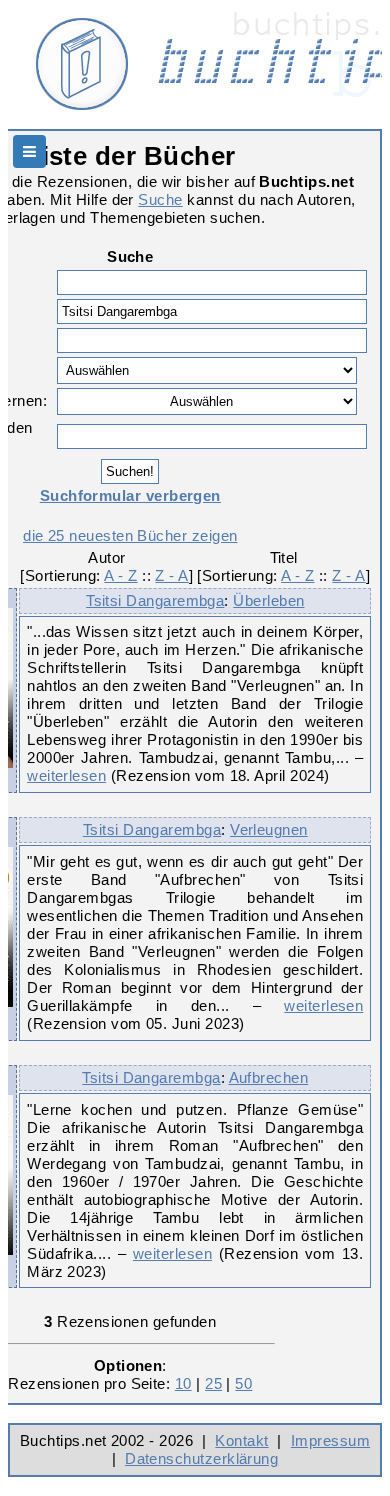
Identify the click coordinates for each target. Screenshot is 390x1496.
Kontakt (241, 1440)
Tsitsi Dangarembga (155, 600)
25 (213, 1383)
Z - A (171, 575)
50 (243, 1383)
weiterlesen (66, 775)
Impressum (330, 1440)
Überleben (268, 600)
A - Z (120, 575)
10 (183, 1383)
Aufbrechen (269, 1077)
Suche (160, 199)
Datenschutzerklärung (201, 1458)
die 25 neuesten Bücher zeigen (130, 535)
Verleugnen (269, 829)
